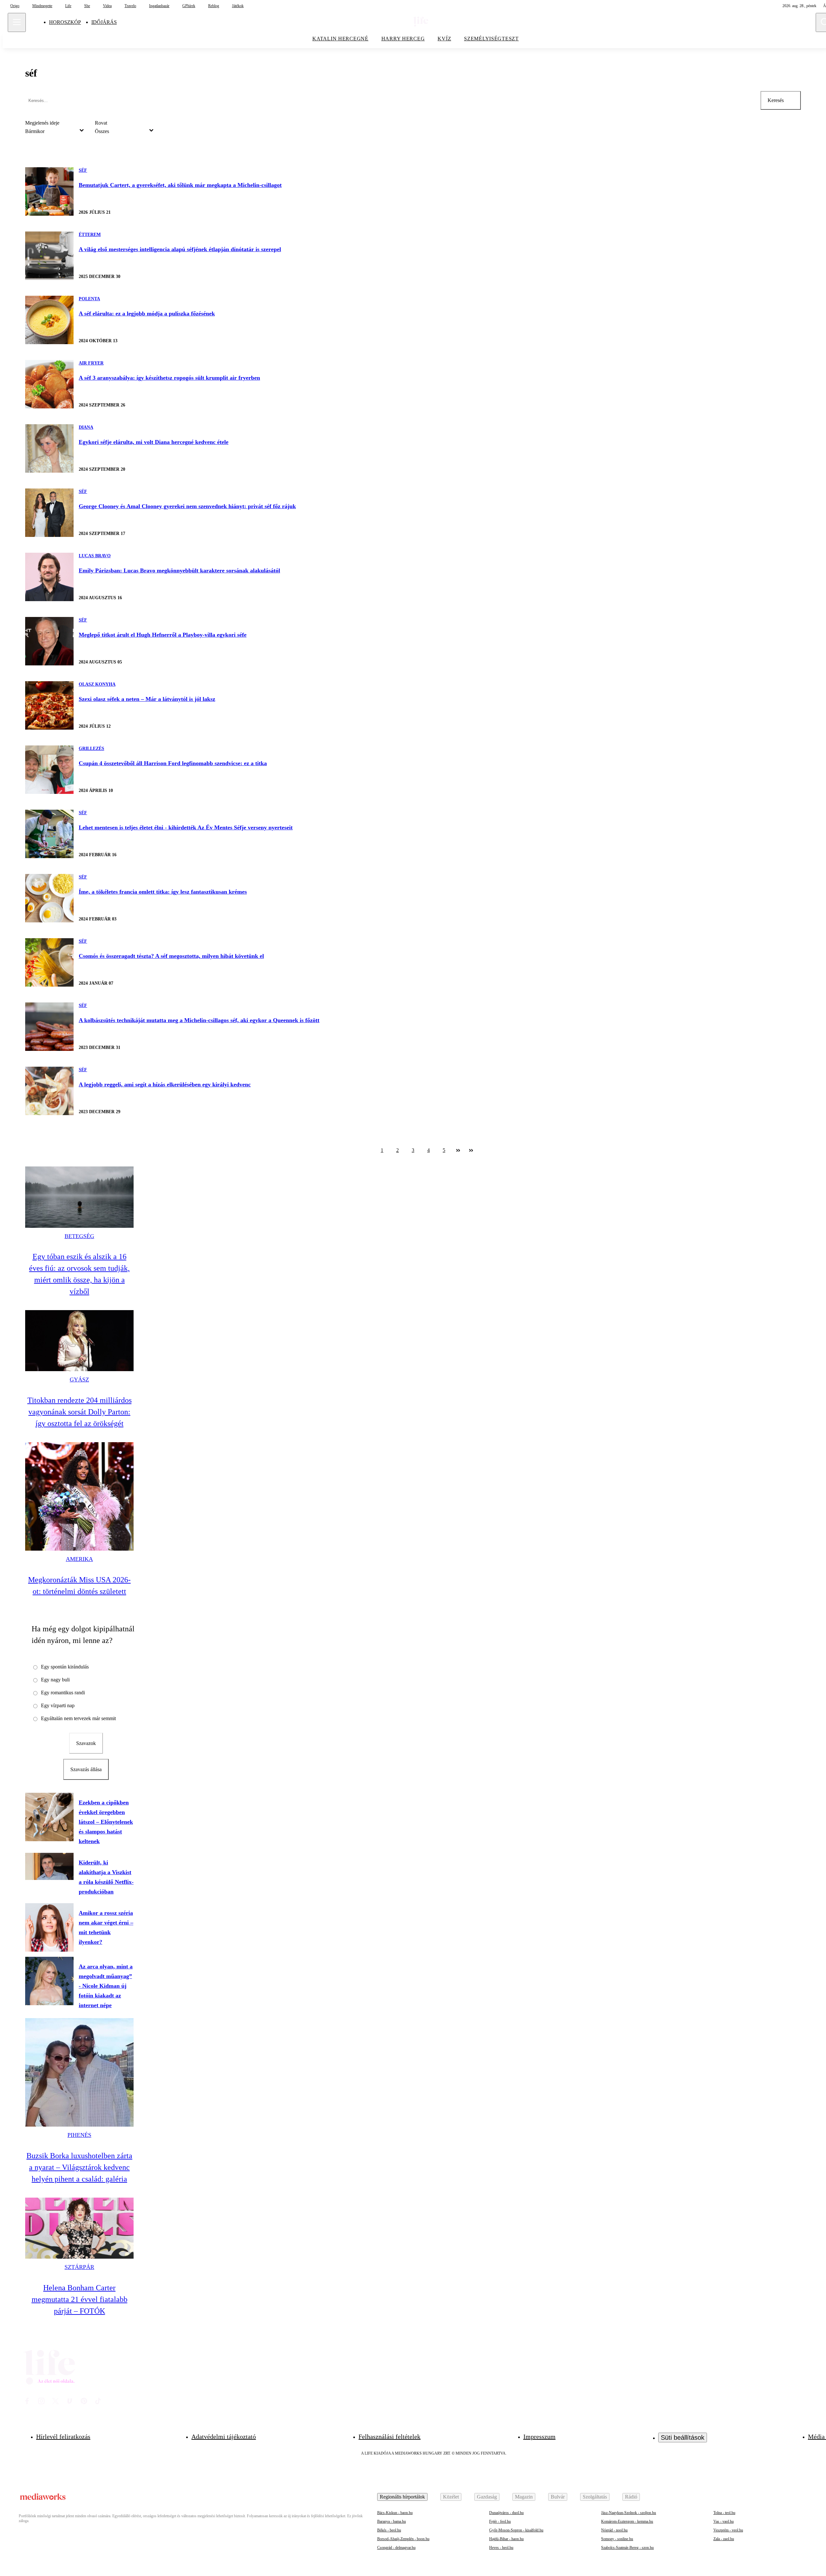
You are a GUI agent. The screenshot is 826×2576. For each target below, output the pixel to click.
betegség (79, 1236)
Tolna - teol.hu (724, 2513)
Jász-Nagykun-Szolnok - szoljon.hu (629, 2513)
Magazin (524, 2497)
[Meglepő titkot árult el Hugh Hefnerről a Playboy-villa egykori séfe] (49, 641)
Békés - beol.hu (389, 2530)
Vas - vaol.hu (724, 2521)
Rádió (631, 2497)
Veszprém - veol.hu (728, 2530)
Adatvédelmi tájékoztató (224, 2437)
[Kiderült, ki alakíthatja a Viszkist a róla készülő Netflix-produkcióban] (49, 1866)
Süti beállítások (683, 2437)
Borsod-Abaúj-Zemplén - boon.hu (403, 2539)
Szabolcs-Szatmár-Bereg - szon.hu (627, 2548)
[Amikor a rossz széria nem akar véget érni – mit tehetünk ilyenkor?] (49, 1927)
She (87, 6)
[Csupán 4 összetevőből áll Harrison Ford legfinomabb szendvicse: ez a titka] (49, 770)
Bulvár (558, 2497)
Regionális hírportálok (402, 2497)
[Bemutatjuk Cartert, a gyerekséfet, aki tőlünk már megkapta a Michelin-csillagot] (49, 191)
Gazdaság (487, 2497)
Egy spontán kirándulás (65, 1667)
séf (83, 170)
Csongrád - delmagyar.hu (396, 2548)
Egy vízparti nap (58, 1705)
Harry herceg (403, 39)
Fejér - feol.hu (500, 2521)
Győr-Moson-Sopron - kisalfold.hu (516, 2530)
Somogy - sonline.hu (617, 2539)
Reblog (214, 6)
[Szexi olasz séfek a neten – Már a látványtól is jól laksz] (49, 705)
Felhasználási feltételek (389, 2437)
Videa (107, 6)
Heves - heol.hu (501, 2548)
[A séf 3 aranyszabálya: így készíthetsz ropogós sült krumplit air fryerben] (49, 384)
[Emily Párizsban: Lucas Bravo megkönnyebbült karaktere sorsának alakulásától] (49, 577)
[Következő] (458, 1150)
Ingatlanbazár (159, 6)
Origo (15, 6)
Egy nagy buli (55, 1680)
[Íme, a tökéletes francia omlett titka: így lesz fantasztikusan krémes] (49, 898)
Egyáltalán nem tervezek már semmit (78, 1718)
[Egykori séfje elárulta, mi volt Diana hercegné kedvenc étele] (49, 448)
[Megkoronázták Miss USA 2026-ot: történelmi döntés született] (79, 1496)
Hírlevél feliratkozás (63, 2437)
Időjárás (104, 22)
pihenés (79, 2135)
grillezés (91, 749)
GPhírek (189, 6)
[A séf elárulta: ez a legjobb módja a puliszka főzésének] (49, 320)
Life (68, 6)
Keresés (776, 100)
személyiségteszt (491, 39)
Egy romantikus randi (63, 1693)
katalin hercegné (340, 39)
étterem (90, 235)
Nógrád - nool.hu (614, 2530)
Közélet (451, 2497)
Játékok (238, 6)
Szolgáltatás (595, 2497)
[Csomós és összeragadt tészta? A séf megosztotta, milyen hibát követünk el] (49, 962)
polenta (89, 299)
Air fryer (91, 363)
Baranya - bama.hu (392, 2521)
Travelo (130, 6)
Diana (86, 427)
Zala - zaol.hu (724, 2539)
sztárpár (79, 2267)
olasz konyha (97, 684)
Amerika (79, 1559)
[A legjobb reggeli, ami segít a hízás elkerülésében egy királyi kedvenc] (49, 1091)
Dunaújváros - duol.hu (506, 2513)
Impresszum (539, 2437)
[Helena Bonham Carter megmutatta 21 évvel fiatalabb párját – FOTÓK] (79, 2228)
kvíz (444, 39)
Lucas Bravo (95, 556)
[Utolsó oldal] (471, 1150)
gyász (79, 1380)
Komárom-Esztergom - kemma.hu (627, 2521)
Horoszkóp (65, 22)
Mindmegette (42, 6)
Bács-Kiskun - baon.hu (395, 2513)
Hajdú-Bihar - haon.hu (506, 2539)
